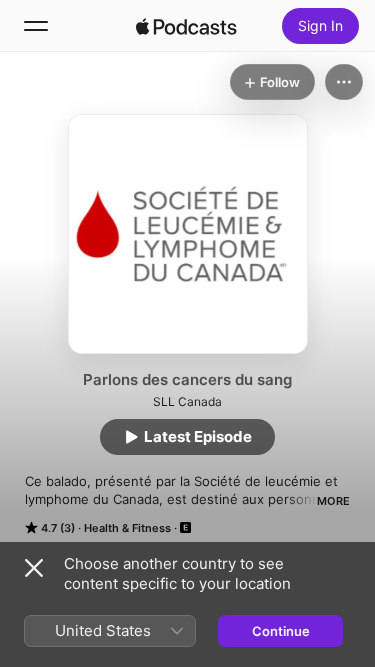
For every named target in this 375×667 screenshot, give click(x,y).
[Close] (34, 568)
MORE (333, 501)
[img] (187, 26)
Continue (281, 631)
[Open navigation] (36, 26)
